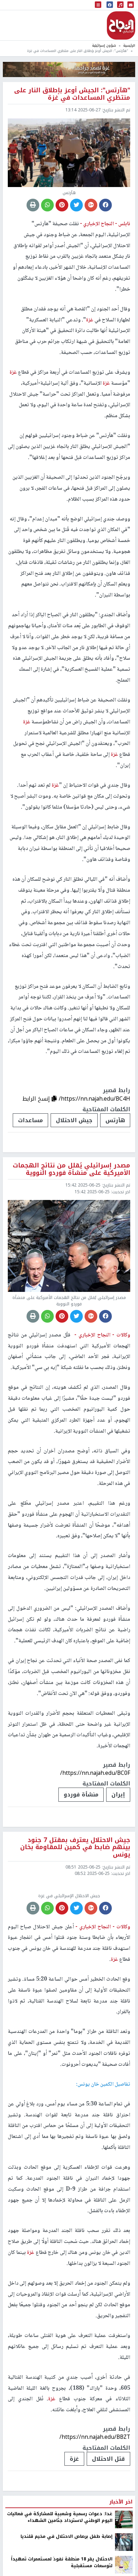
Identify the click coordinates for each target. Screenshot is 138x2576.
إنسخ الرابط (37, 1099)
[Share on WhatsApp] (47, 205)
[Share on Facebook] (105, 205)
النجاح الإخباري (121, 25)
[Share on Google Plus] (91, 205)
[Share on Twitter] (76, 205)
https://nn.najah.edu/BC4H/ (94, 1099)
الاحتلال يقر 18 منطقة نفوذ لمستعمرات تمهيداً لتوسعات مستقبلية (62, 2562)
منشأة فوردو (81, 1794)
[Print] (33, 205)
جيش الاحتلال (74, 1120)
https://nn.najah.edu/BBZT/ (95, 2437)
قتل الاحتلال (108, 2459)
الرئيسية (129, 45)
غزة (74, 2459)
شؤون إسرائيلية (104, 45)
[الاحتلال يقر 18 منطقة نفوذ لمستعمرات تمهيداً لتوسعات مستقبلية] (124, 2565)
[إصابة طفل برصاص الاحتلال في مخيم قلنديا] (124, 2542)
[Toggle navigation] (98, 5)
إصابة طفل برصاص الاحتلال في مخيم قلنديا (67, 2536)
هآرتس (115, 1120)
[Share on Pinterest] (62, 205)
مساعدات (30, 1120)
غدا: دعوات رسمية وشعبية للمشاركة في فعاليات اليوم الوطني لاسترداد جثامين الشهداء (60, 2517)
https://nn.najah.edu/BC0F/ (95, 1773)
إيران (118, 1794)
